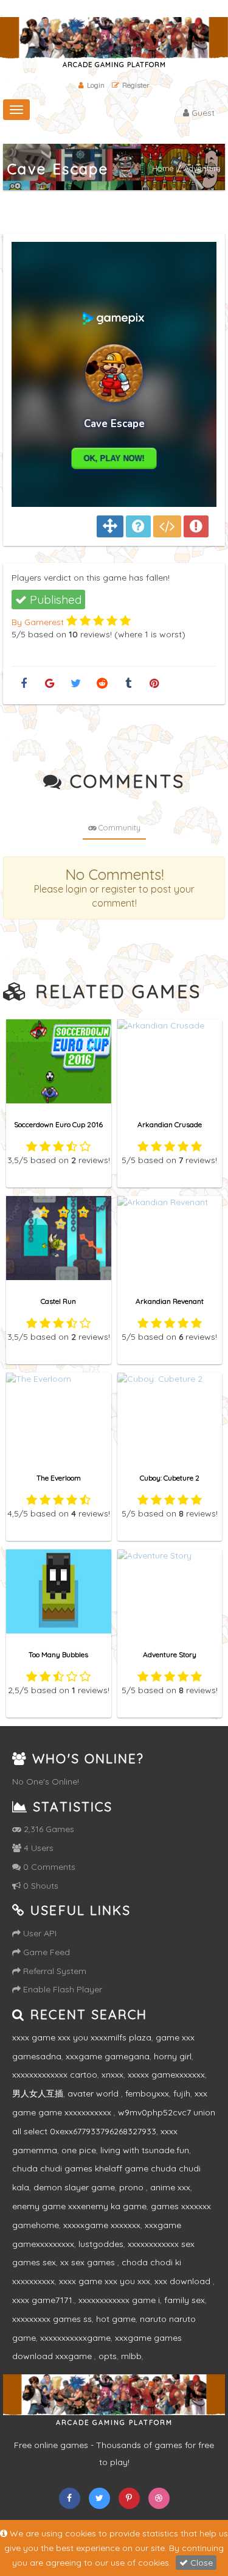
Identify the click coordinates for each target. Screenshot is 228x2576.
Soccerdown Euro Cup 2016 (58, 1124)
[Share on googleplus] (50, 684)
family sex (185, 2300)
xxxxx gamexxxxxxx (166, 2075)
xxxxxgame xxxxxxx (102, 2225)
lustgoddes (101, 2244)
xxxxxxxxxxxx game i (119, 2300)
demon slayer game (74, 2187)
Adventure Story (170, 1654)
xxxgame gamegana (108, 2056)
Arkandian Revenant (170, 1301)
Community (119, 827)
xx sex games (89, 2262)
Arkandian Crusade (170, 1124)
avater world (94, 2093)
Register (136, 85)
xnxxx (112, 2075)
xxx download (184, 2281)
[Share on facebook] (23, 684)
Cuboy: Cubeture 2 (170, 1478)
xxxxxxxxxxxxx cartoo (55, 2075)
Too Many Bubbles (58, 1654)
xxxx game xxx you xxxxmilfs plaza (82, 2037)
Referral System (54, 1971)
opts (108, 2356)
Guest (202, 113)
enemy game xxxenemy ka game (79, 2206)
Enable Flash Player (61, 1989)
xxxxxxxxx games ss (52, 2319)
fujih (182, 2093)
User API (39, 1933)
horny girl (173, 2056)
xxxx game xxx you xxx (105, 2281)
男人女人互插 (38, 2093)
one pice (79, 2150)
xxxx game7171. (43, 2300)
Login (96, 85)
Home (163, 169)
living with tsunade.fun (145, 2150)
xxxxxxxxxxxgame (75, 2338)
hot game (116, 2319)
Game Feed (45, 1952)
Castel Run (58, 1301)
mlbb (131, 2356)
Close (200, 2563)
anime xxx (170, 2187)
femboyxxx (147, 2093)
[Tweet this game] (76, 684)
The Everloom (59, 1478)
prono (133, 2187)
